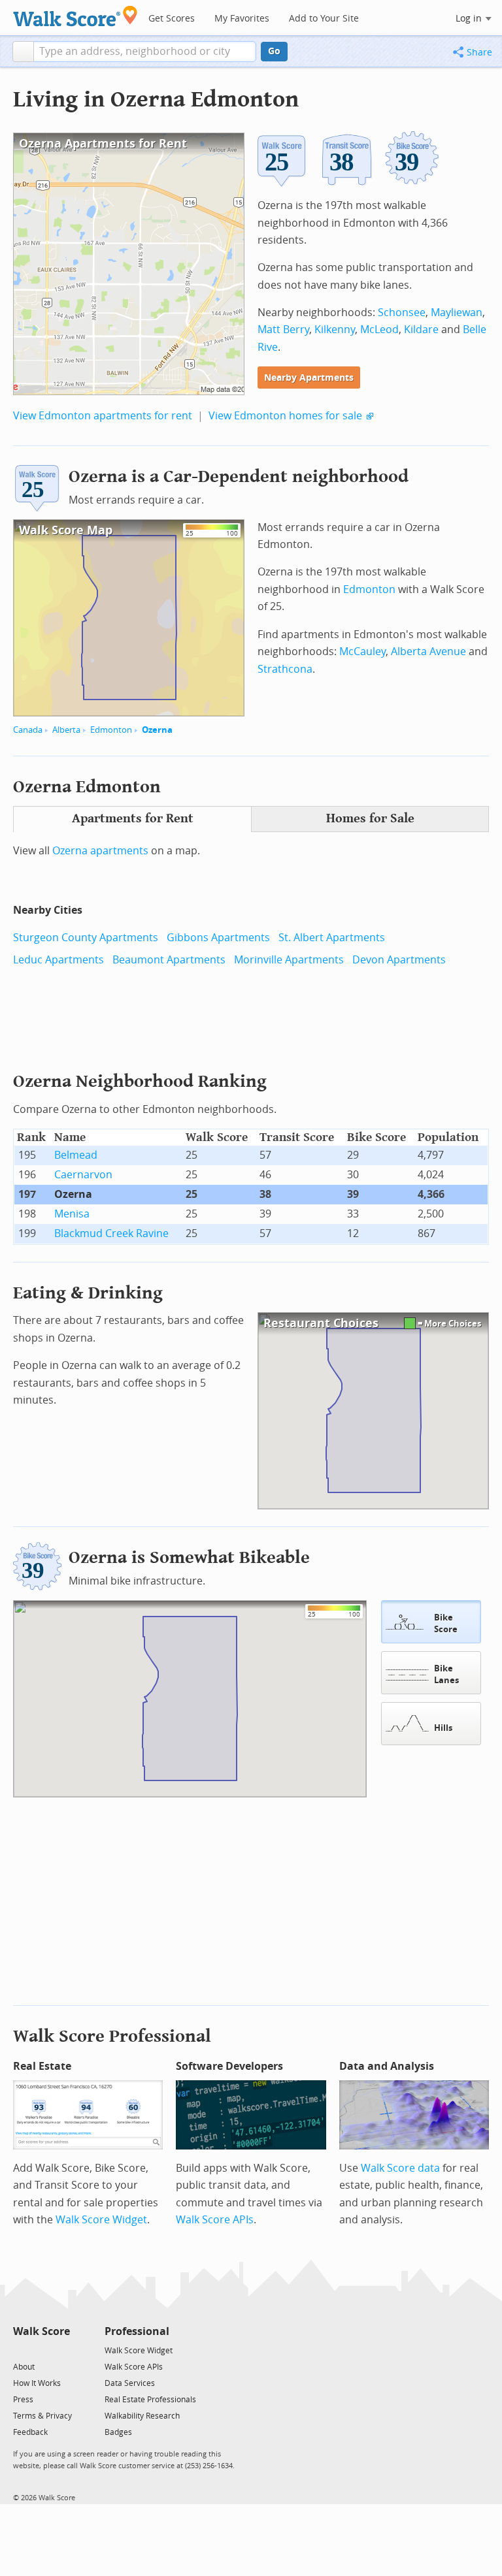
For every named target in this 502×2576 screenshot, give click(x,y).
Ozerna (157, 730)
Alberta (66, 730)
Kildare (421, 330)
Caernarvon (83, 1175)
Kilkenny (335, 330)
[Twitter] (21, 2350)
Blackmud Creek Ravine (111, 1233)
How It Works (37, 2383)
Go (274, 51)
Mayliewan (457, 313)
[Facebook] (41, 2350)
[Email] (61, 2350)
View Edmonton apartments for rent (103, 416)
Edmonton (111, 730)
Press (23, 2400)
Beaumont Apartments (169, 960)
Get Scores (172, 19)
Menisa (72, 1214)
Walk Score (42, 2331)
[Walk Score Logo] (75, 16)
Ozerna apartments (100, 851)
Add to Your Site (324, 19)
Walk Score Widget (101, 2220)
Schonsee (402, 313)
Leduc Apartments (59, 960)
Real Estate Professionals (150, 2400)
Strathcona (285, 669)
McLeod (379, 330)
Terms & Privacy (42, 2416)
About (24, 2367)
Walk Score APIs (215, 2220)
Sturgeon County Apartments (86, 938)
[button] (23, 52)
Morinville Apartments (289, 960)
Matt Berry (283, 330)
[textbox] (145, 52)
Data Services (130, 2383)
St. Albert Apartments (332, 938)
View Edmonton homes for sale (285, 416)
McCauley (362, 652)
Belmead (76, 1155)
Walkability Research (142, 2416)
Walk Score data (400, 2168)
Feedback (30, 2432)
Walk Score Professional (112, 2036)
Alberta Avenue (428, 652)
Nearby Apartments (309, 378)
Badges (118, 2432)
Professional (137, 2331)
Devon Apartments (399, 960)
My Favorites (242, 19)
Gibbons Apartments (218, 938)
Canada (28, 730)
